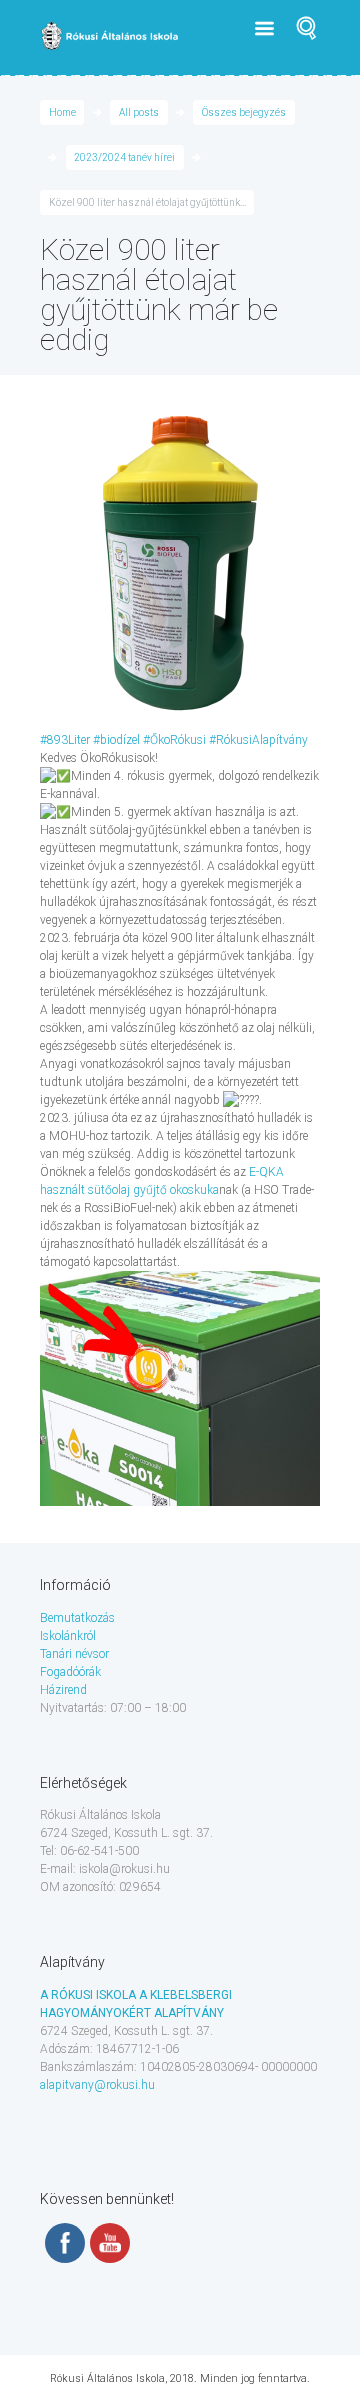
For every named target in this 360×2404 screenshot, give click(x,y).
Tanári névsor (74, 1654)
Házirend (63, 1690)
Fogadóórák (70, 1672)
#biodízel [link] (116, 740)
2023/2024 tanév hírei (124, 157)
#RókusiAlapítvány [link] (258, 740)
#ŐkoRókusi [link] (174, 740)
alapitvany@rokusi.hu (97, 2085)
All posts (139, 112)
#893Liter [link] (65, 740)
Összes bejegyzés (244, 112)
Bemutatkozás (77, 1618)
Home (62, 112)
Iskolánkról (68, 1636)
